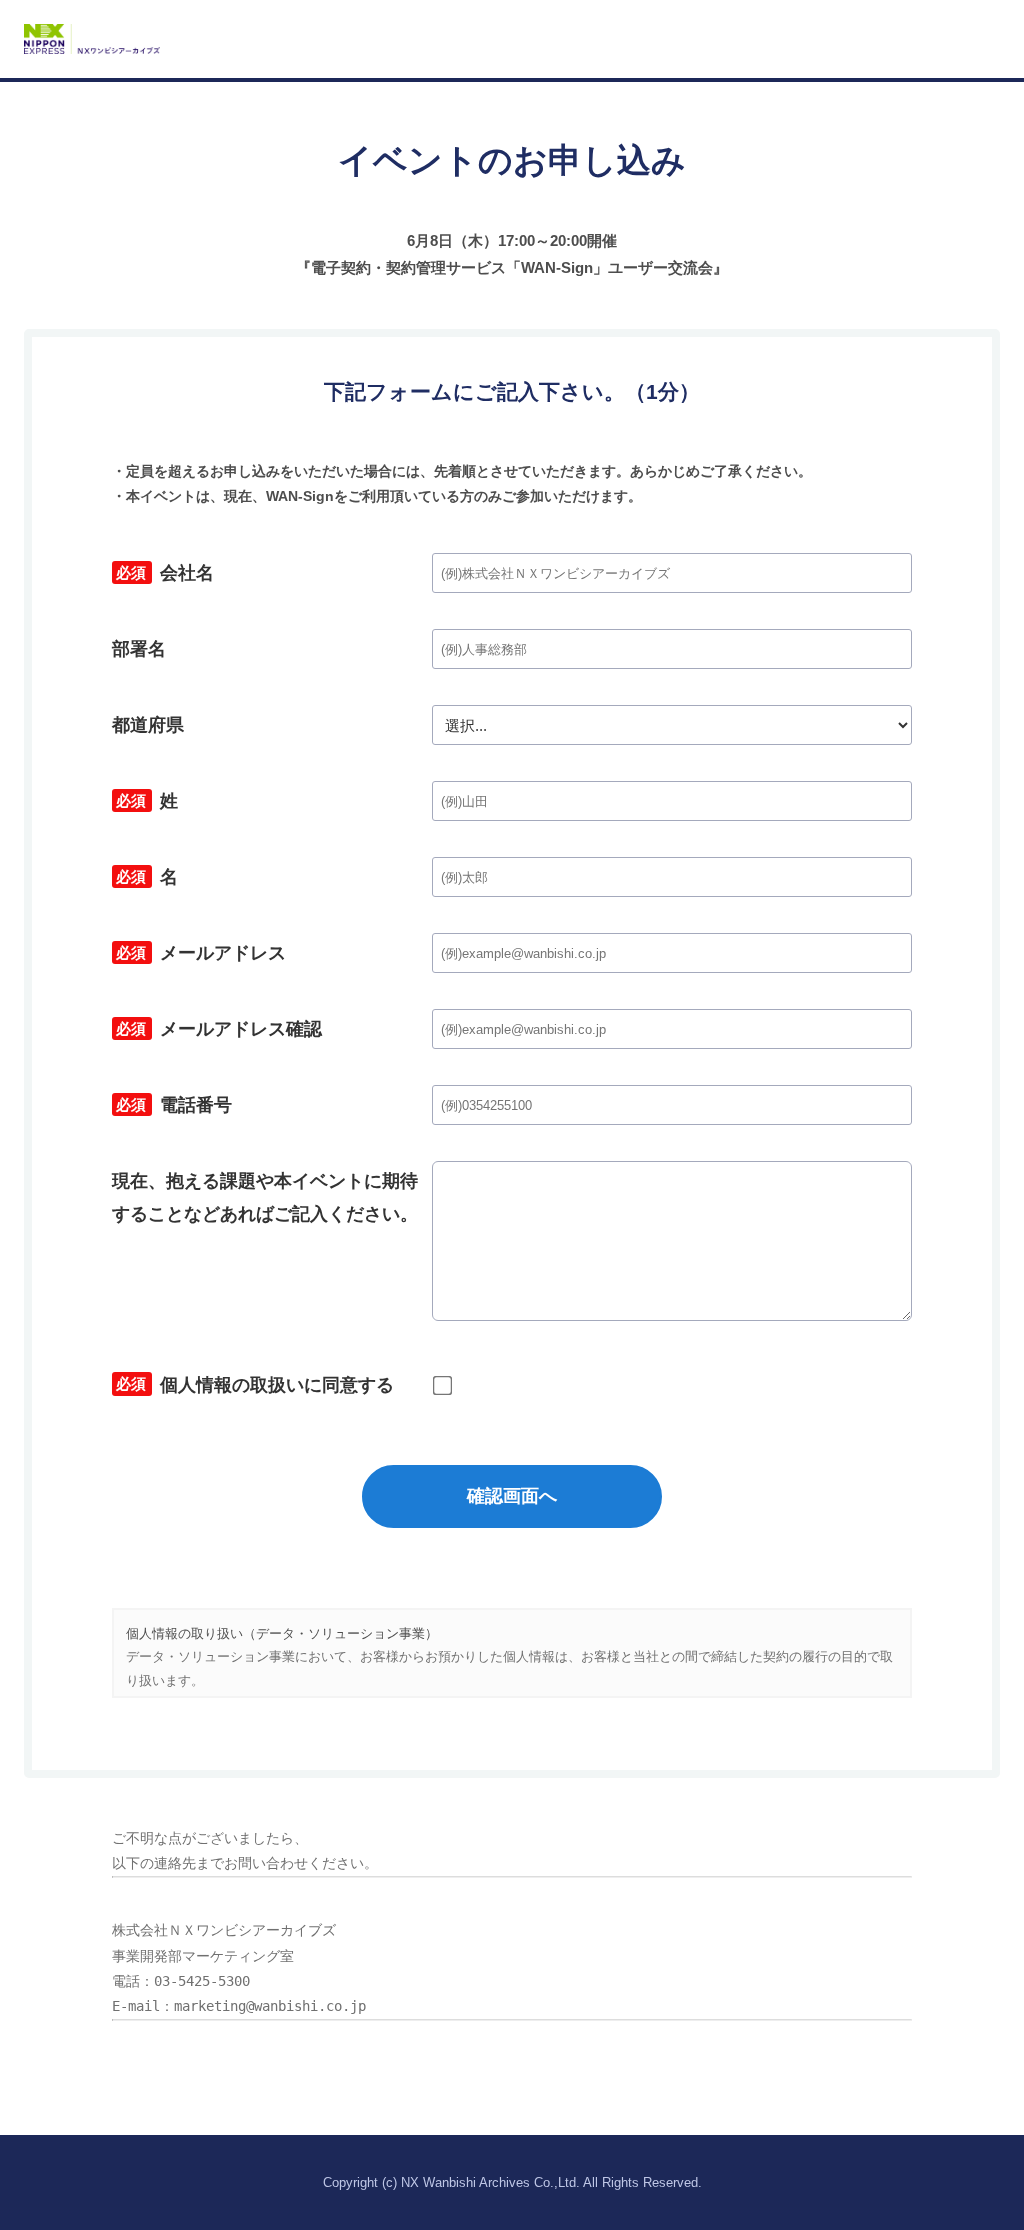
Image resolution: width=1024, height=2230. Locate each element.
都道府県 (148, 725)
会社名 (163, 576)
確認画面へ (512, 1496)
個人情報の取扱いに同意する (253, 1388)
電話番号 (172, 1108)
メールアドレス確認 (217, 1032)
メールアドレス (199, 956)
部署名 (139, 649)
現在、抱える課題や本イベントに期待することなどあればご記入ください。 (265, 1197)
